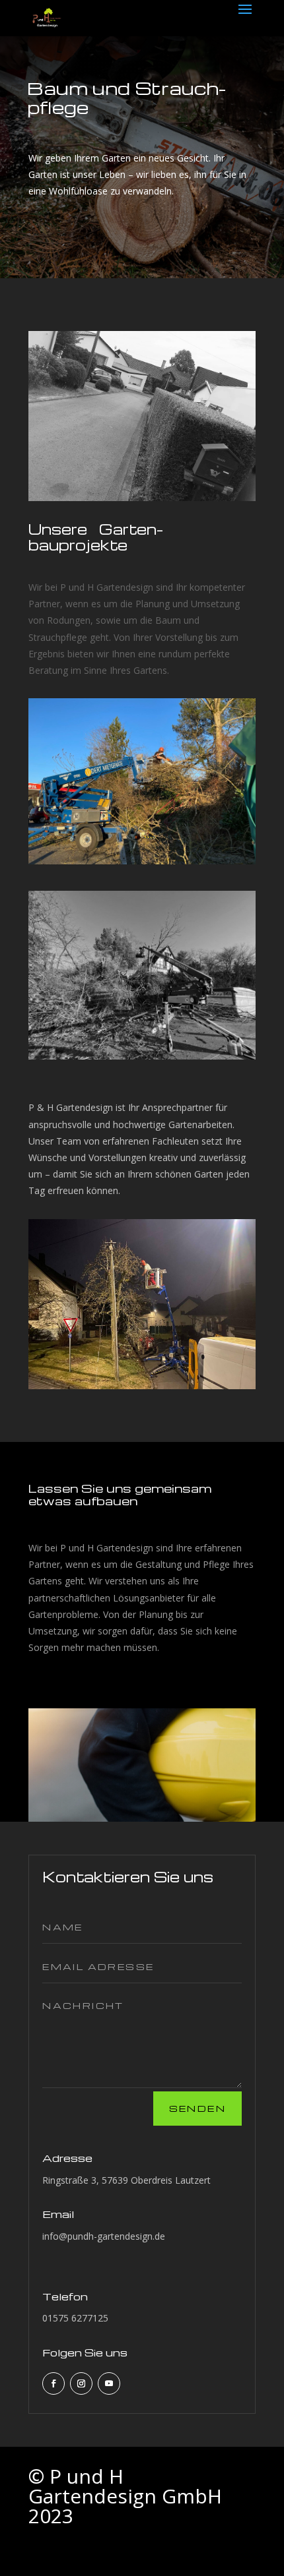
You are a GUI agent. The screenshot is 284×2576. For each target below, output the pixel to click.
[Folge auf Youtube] (109, 2383)
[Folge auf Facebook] (53, 2383)
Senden (197, 2108)
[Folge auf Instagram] (81, 2383)
